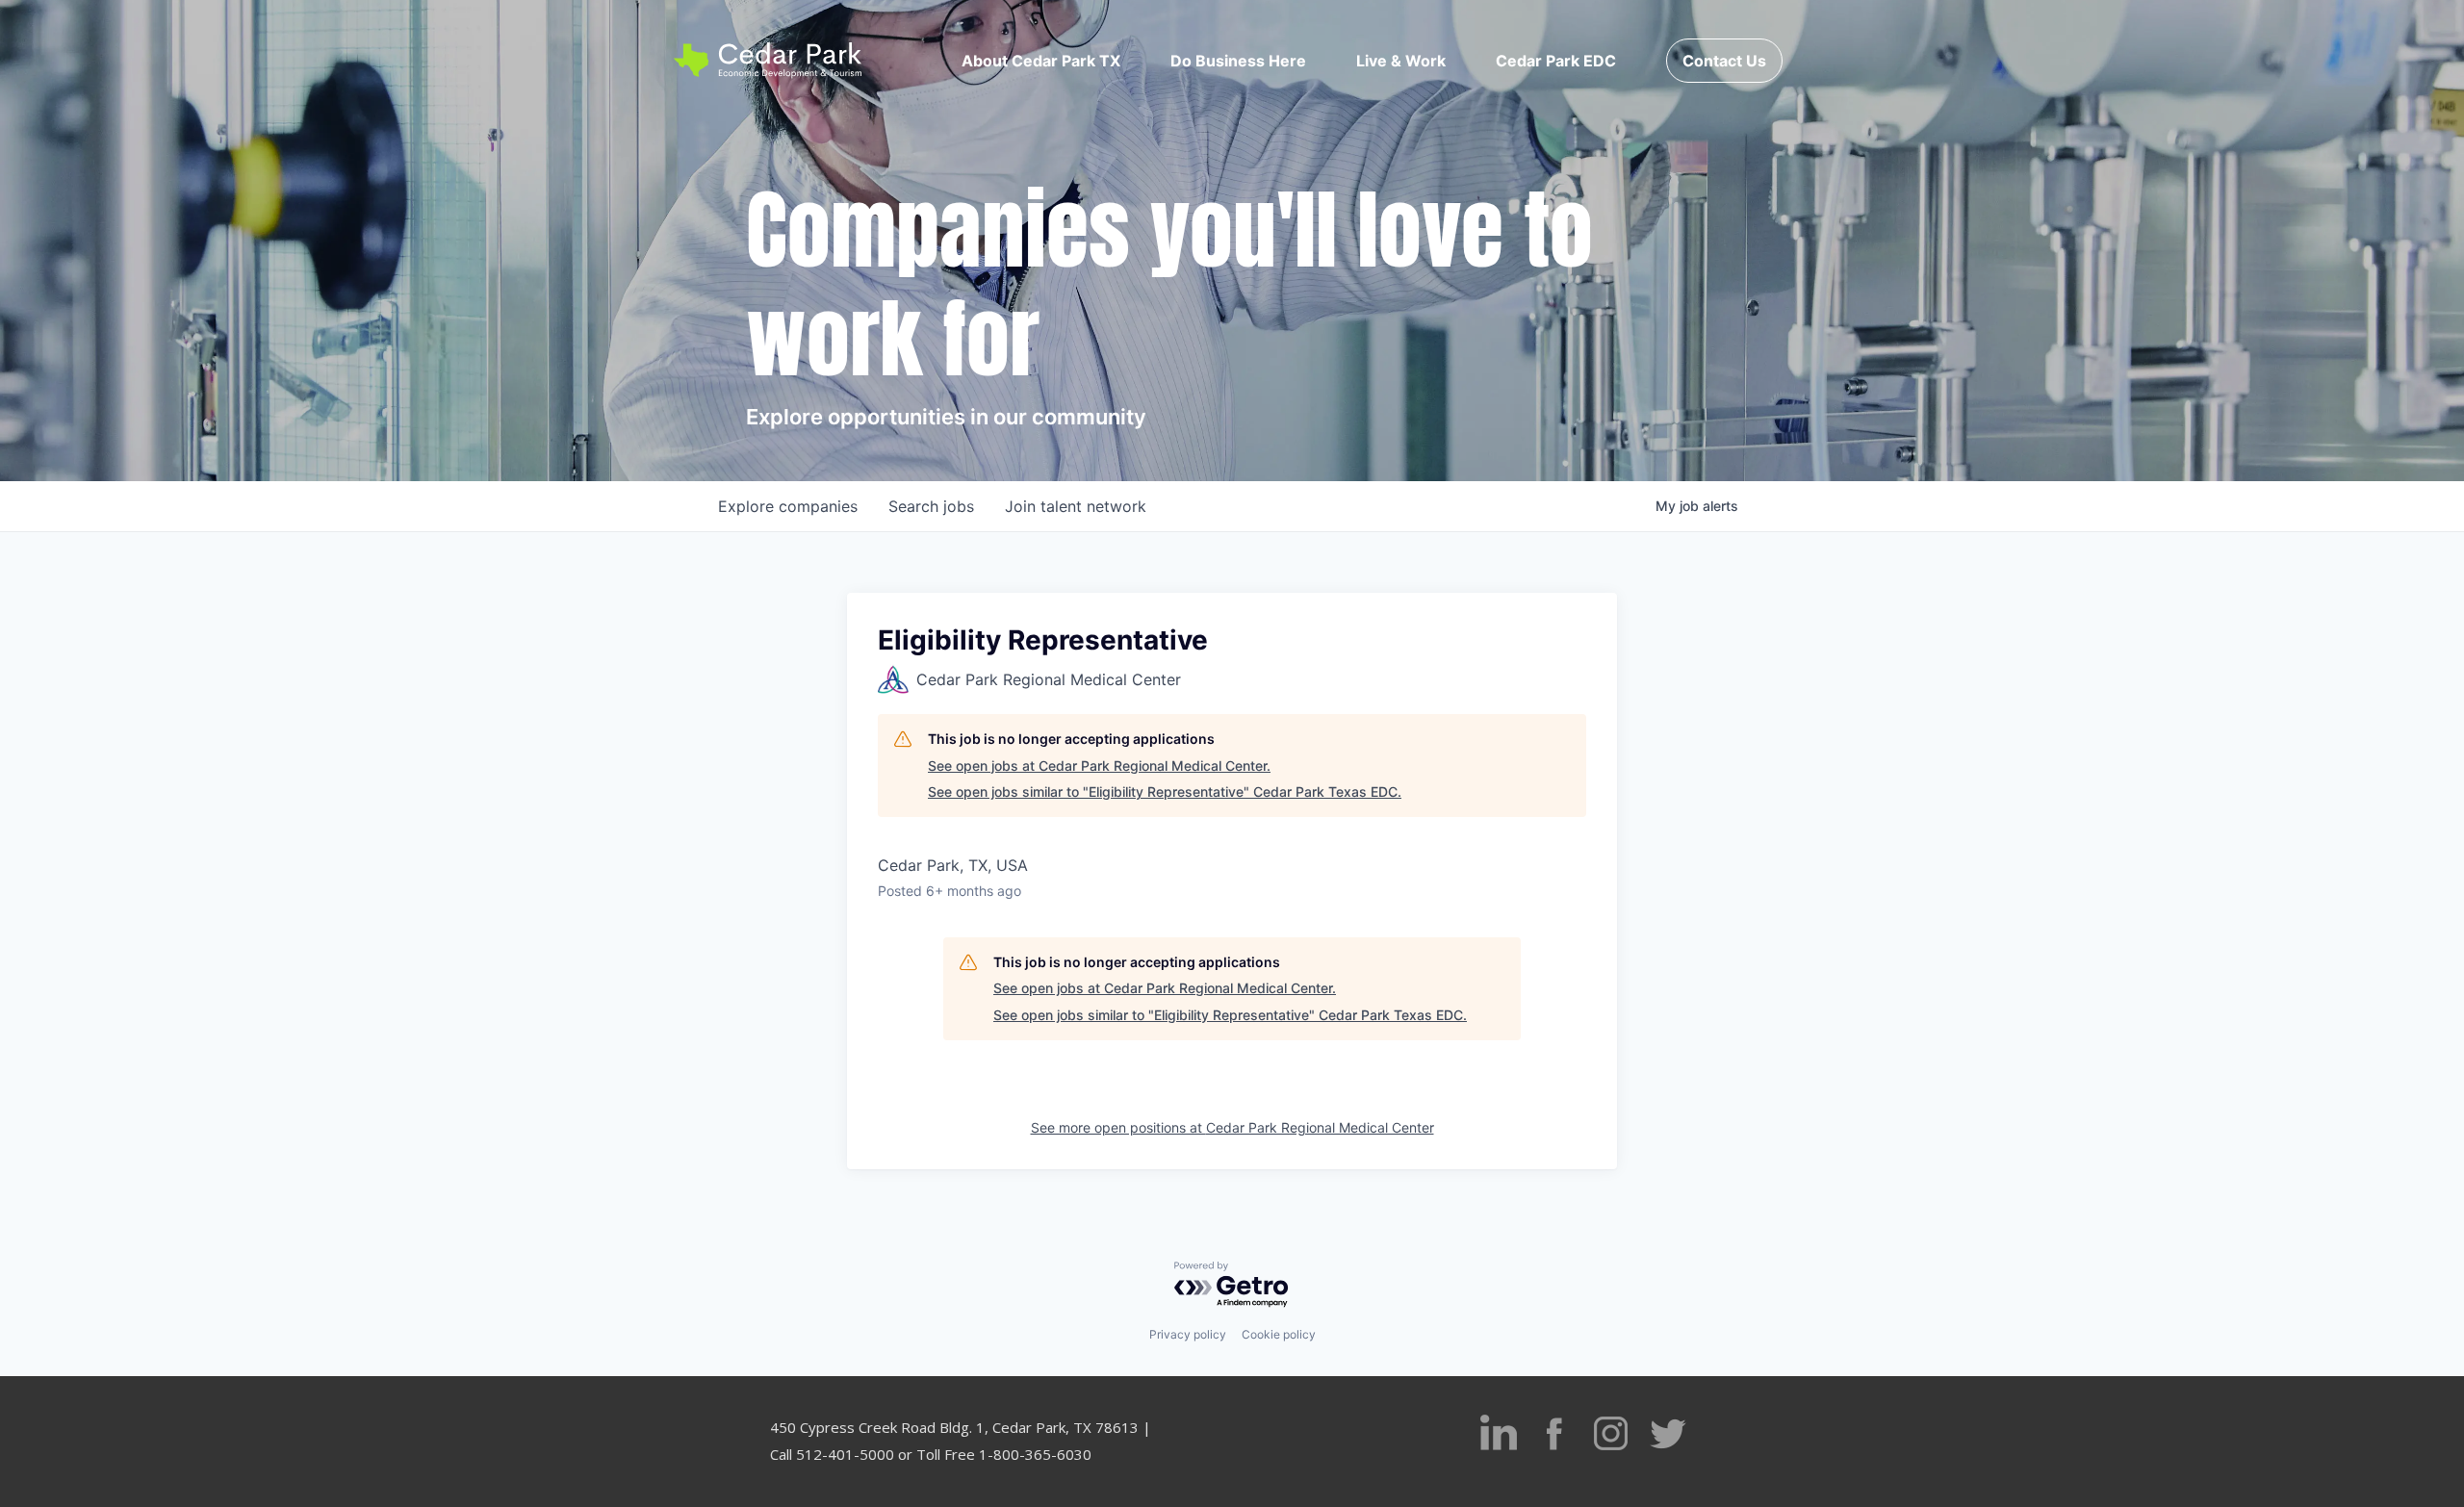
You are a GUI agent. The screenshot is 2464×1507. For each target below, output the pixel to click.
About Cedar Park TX (1041, 61)
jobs (931, 506)
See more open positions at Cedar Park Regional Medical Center (1232, 1127)
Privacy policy (1188, 1334)
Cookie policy (1279, 1334)
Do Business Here (1238, 61)
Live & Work (1401, 61)
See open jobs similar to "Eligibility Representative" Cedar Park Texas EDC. (1165, 792)
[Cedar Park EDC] (768, 60)
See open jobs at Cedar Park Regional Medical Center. (1099, 766)
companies (788, 506)
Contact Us (1724, 61)
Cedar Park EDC (1556, 61)
